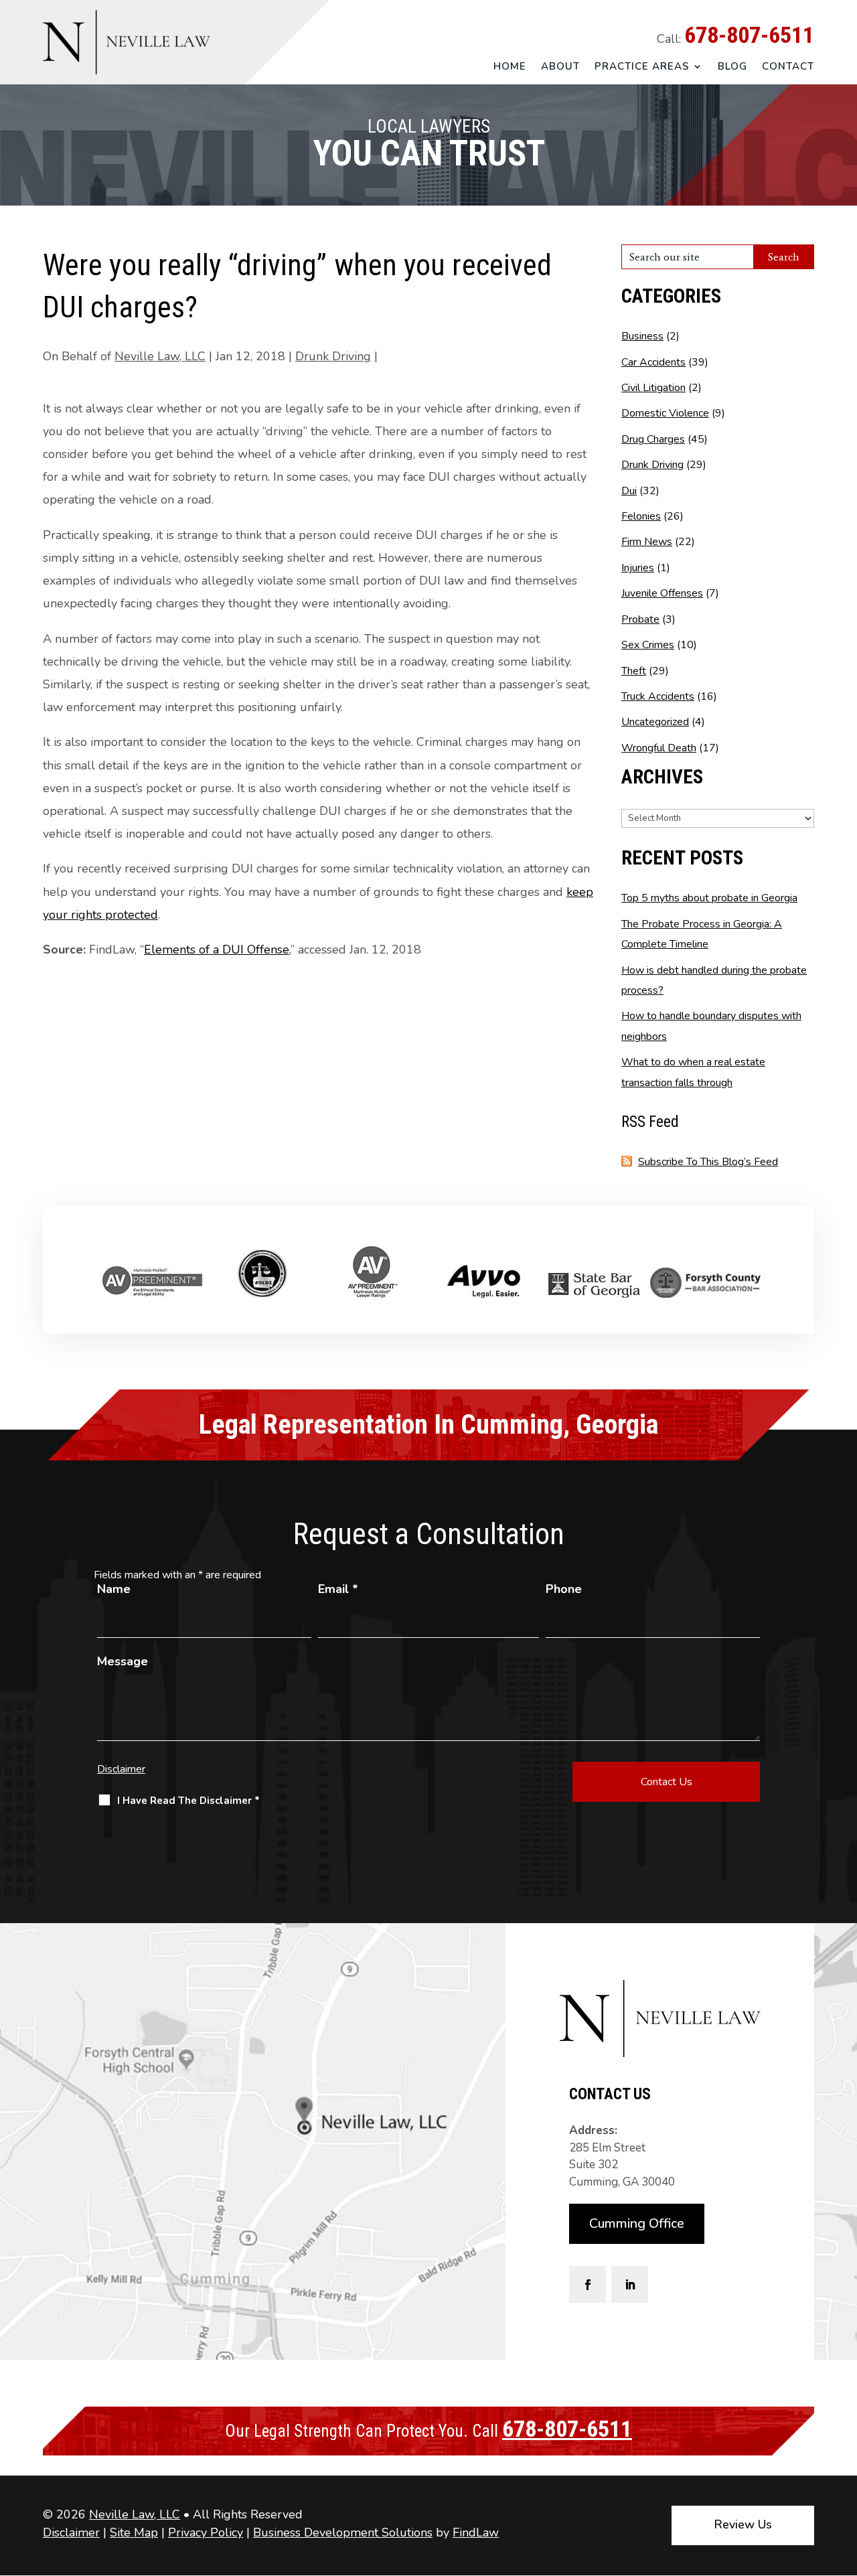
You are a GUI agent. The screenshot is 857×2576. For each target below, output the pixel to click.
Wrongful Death (659, 748)
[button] (844, 2479)
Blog (732, 67)
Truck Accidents (658, 696)
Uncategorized (655, 722)
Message (123, 1661)
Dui (629, 491)
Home (510, 67)
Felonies (641, 516)
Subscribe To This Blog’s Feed (708, 1162)
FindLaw (476, 2532)
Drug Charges (653, 439)
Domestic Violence (665, 413)
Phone (564, 1589)
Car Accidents (653, 362)
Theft (634, 671)
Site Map (134, 2532)
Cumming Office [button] (637, 2223)
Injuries (638, 568)
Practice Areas (642, 67)
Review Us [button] (743, 2524)
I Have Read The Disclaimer (188, 1801)
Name (114, 1589)
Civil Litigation (653, 388)
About (560, 67)
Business (642, 336)
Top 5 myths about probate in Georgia (709, 898)
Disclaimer (121, 1769)
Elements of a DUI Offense (217, 950)
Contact (788, 67)
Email (338, 1589)
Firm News (647, 542)
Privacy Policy (206, 2532)
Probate (640, 619)
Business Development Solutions (343, 2532)
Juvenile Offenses (662, 593)
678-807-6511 (749, 35)
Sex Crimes (648, 645)
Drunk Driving (333, 356)
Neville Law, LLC (160, 356)
